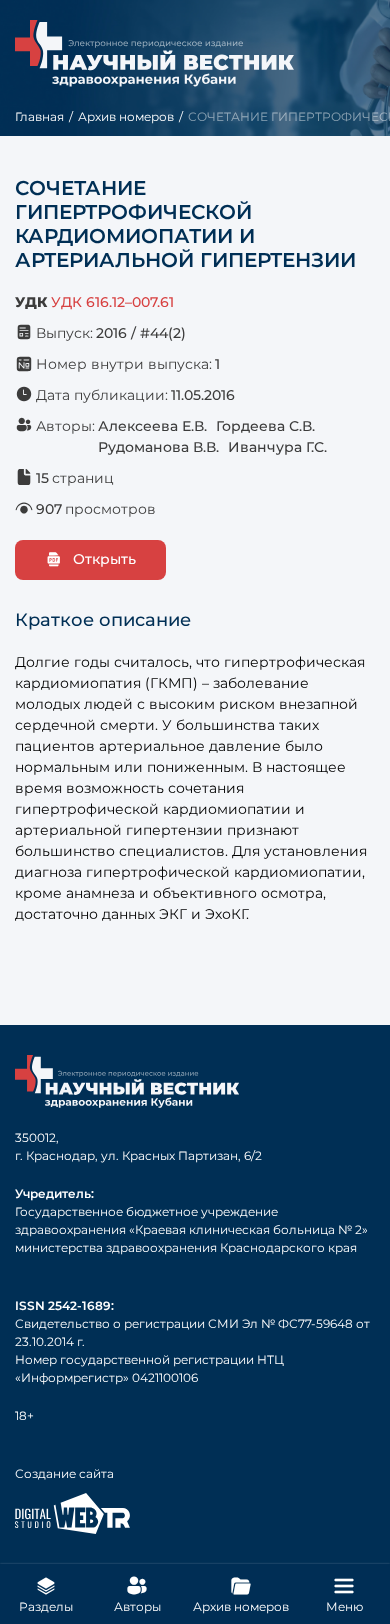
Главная (39, 116)
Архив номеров (126, 116)
